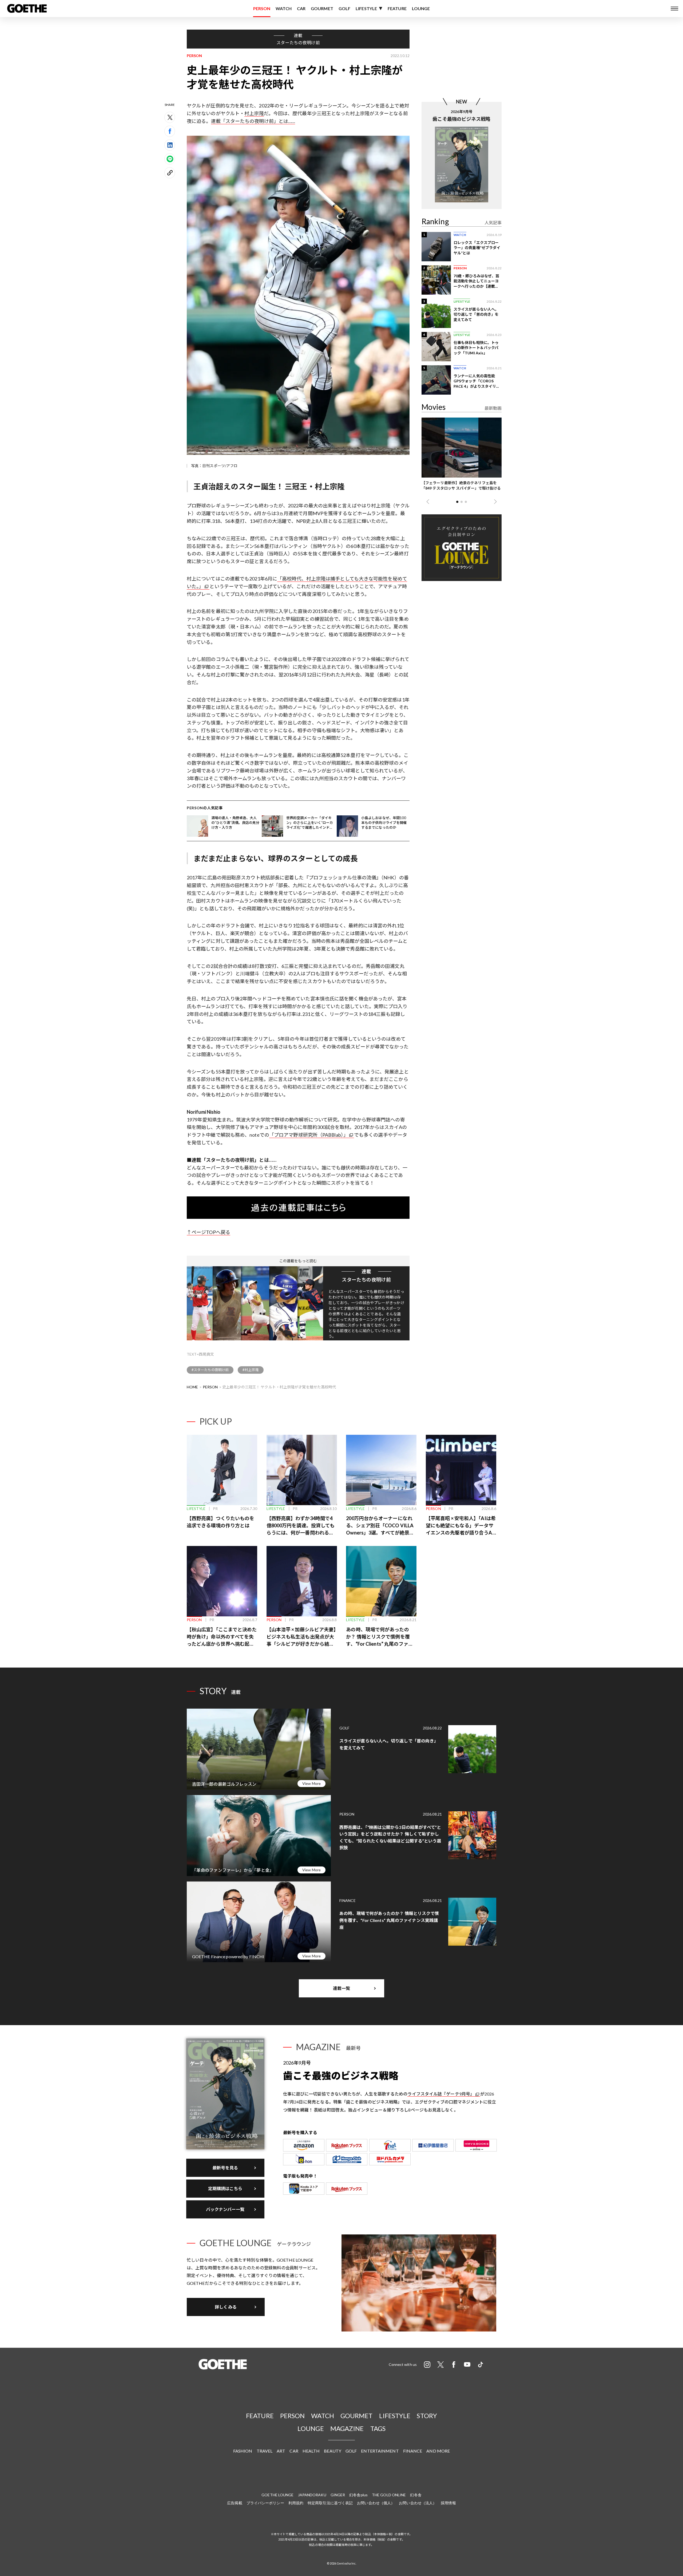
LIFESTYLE (366, 8)
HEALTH (311, 2451)
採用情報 (448, 2503)
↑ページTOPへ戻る (209, 1232)
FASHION (243, 2451)
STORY (427, 2416)
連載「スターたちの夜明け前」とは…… (253, 121)
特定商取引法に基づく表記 (330, 2503)
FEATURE (397, 8)
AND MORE (438, 2451)
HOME (192, 1387)
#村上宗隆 (251, 1370)
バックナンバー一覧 (225, 2209)
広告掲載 (235, 2503)
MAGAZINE (347, 2428)
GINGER (338, 2495)
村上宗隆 (254, 113)
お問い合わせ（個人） (376, 2503)
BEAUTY (333, 2451)
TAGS (378, 2428)
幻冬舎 (416, 2495)
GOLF (344, 8)
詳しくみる (226, 2307)
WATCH (284, 8)
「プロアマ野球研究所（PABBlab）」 (309, 1135)
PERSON (262, 8)
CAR (301, 8)
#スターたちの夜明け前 (210, 1370)
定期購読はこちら (225, 2188)
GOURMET (322, 8)
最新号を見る (225, 2168)
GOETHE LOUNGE (277, 2495)
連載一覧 (341, 1988)
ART (281, 2451)
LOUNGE (421, 8)
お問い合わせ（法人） (418, 2503)
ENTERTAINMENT (380, 2451)
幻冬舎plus (358, 2495)
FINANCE (413, 2451)
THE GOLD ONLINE (389, 2495)
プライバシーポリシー (265, 2503)
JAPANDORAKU (312, 2495)
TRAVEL (265, 2451)
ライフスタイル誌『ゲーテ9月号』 (441, 2094)
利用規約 (296, 2503)
